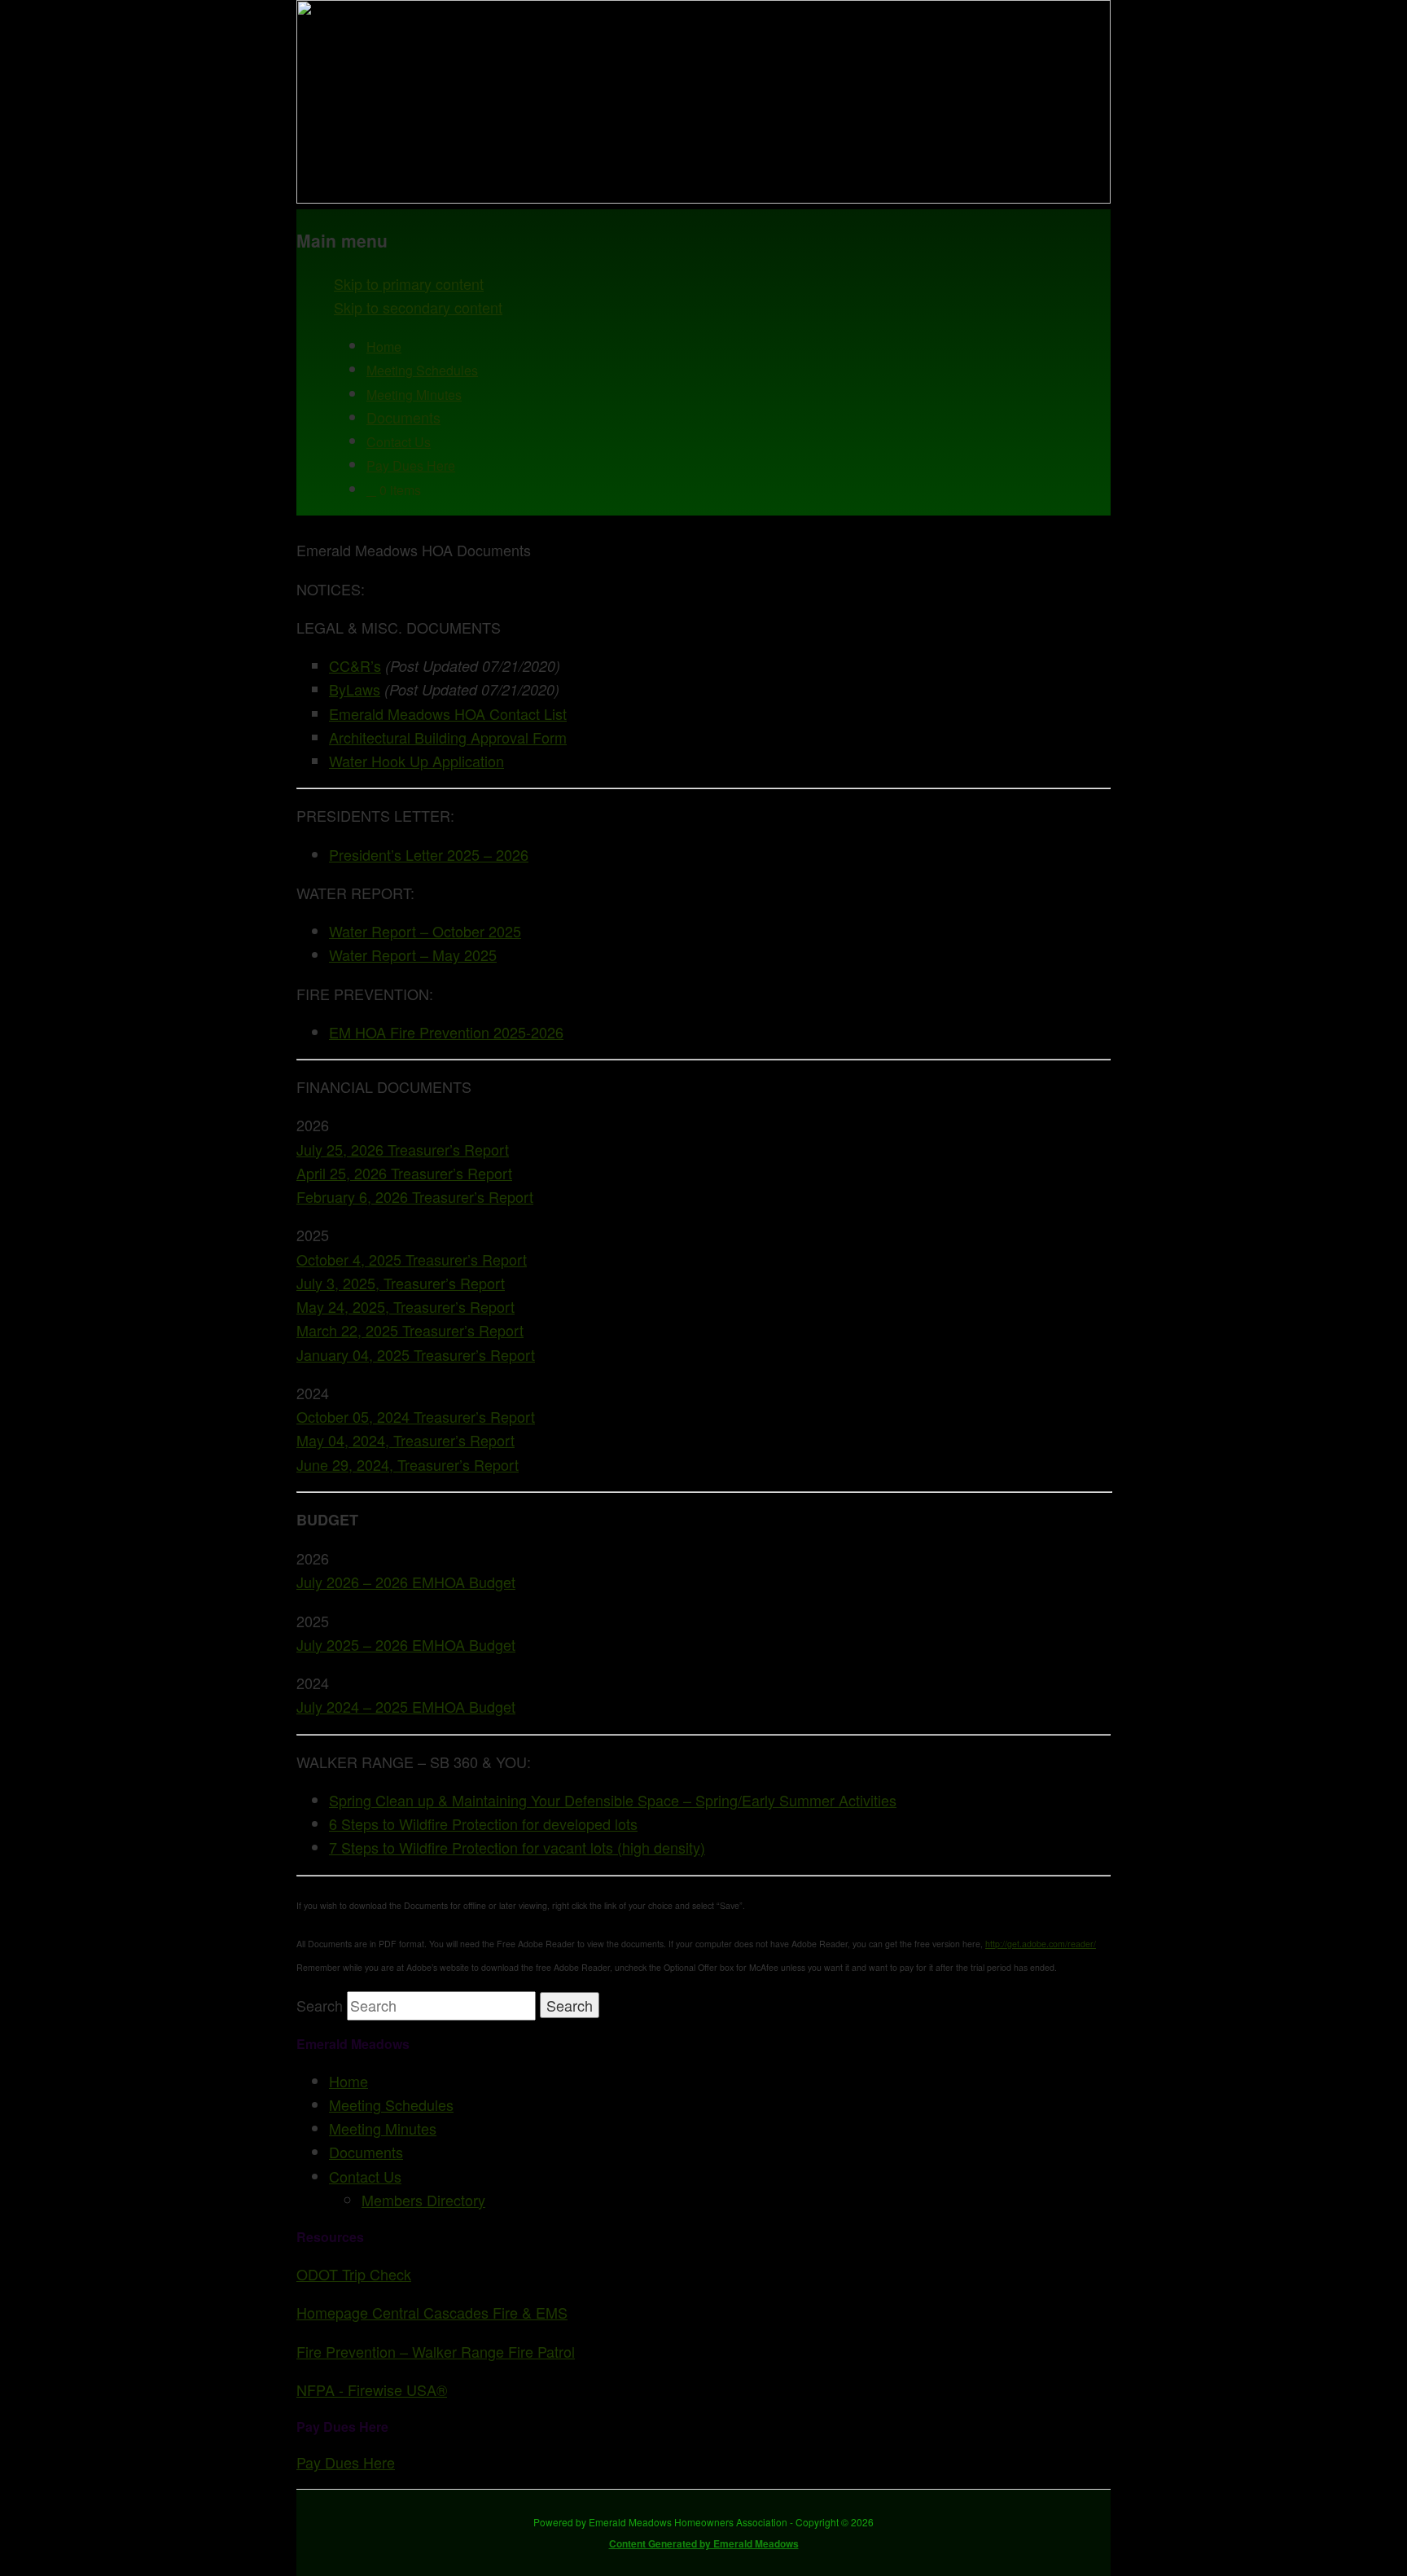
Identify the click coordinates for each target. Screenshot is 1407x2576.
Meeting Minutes (414, 395)
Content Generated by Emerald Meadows (704, 2543)
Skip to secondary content (418, 307)
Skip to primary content (409, 283)
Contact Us (399, 442)
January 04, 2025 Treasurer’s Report (416, 1354)
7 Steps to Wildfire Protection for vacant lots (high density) (517, 1847)
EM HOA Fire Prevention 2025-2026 (446, 1032)
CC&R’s (355, 665)
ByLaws (355, 689)
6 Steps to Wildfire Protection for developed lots (483, 1823)
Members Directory (423, 2200)
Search (320, 2005)
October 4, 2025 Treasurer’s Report (412, 1259)
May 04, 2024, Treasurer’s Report (405, 1440)
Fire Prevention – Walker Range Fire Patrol (436, 2351)
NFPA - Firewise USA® (372, 2389)
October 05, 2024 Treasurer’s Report (416, 1416)
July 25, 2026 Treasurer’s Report (403, 1149)
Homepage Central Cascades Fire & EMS (432, 2312)
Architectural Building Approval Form (448, 737)
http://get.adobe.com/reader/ (1041, 1944)
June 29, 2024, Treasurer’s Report (408, 1464)
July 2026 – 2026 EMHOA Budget (406, 1582)
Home (384, 347)
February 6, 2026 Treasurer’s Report (415, 1196)
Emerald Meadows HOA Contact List (448, 713)
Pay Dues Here (411, 465)
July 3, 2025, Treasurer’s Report (401, 1283)
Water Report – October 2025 (425, 931)
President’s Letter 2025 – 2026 (429, 854)
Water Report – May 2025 (413, 954)
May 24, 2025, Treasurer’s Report (405, 1306)
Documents (403, 417)
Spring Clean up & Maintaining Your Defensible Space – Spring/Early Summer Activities (613, 1800)
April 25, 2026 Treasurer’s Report (404, 1173)
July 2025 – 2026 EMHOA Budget (406, 1644)
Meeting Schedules (422, 370)
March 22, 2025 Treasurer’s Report (410, 1330)
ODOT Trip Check (354, 2274)
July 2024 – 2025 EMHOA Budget (406, 1706)
